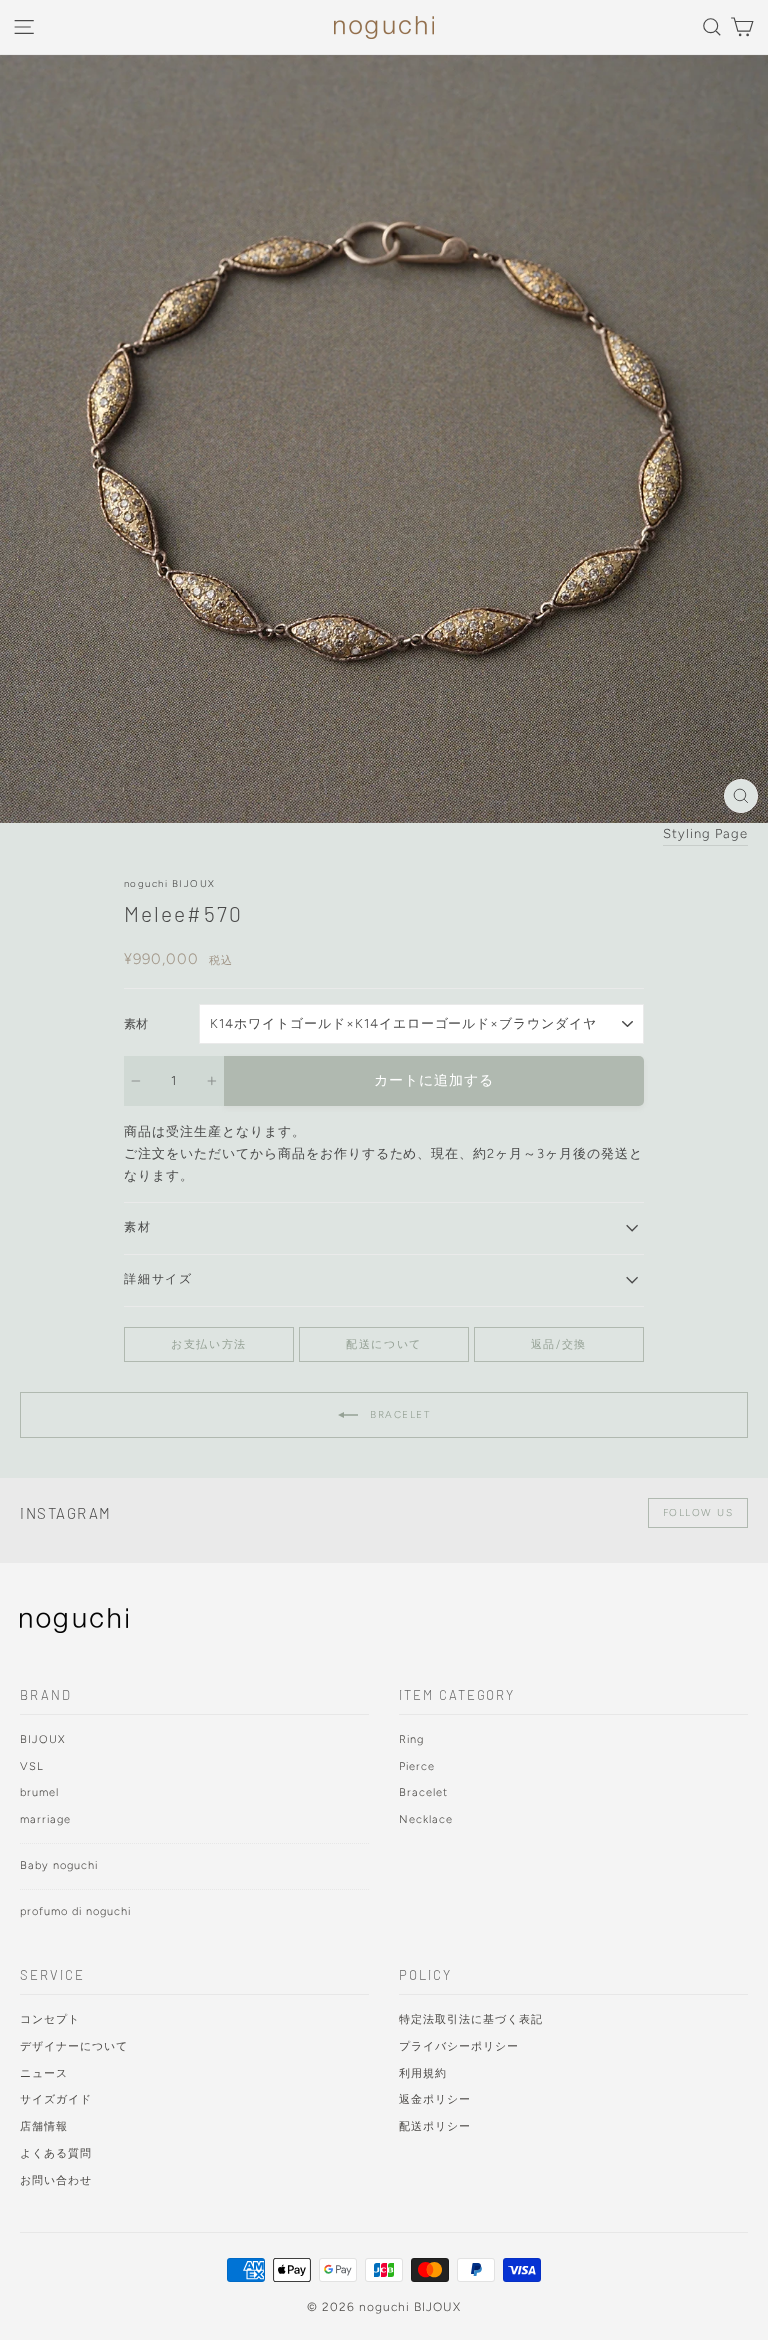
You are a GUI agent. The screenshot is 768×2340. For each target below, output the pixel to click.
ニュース (44, 2073)
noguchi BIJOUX (169, 883)
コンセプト (50, 2019)
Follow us (698, 1512)
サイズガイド (56, 2099)
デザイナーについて (74, 2046)
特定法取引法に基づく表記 (471, 2019)
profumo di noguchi (75, 1911)
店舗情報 (44, 2126)
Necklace (426, 1819)
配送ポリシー (435, 2126)
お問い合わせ (56, 2180)
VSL (32, 1766)
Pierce (417, 1766)
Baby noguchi (59, 1865)
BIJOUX (43, 1739)
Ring (411, 1739)
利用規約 (423, 2073)
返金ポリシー (435, 2099)
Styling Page (705, 833)
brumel (39, 1792)
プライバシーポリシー (459, 2046)
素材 (136, 1024)
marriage (45, 1819)
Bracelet (398, 1414)
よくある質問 (56, 2153)
